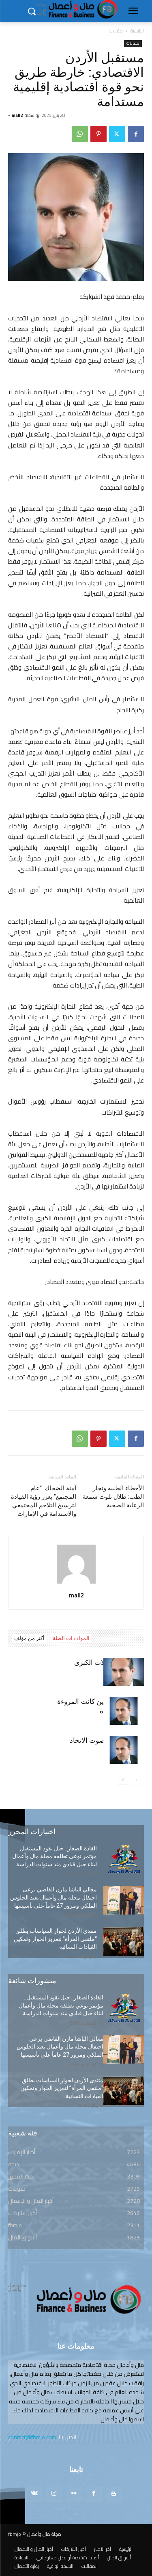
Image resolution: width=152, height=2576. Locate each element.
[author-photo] (76, 1584)
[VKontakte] (34, 2494)
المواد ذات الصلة (71, 1638)
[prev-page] (136, 1780)
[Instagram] (54, 2494)
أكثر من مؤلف (29, 1638)
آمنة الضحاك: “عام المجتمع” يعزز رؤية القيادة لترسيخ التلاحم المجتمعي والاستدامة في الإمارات (44, 1501)
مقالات (116, 31)
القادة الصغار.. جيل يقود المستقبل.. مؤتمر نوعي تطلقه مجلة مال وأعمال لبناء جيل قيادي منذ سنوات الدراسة (55, 1856)
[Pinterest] (98, 134)
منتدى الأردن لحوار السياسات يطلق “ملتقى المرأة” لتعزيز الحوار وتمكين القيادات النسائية (55, 1939)
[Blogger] (114, 2494)
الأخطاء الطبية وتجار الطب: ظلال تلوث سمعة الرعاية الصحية (113, 1497)
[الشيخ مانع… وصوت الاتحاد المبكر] (124, 1750)
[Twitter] (117, 134)
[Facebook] (136, 134)
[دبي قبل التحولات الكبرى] (124, 1672)
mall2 (17, 115)
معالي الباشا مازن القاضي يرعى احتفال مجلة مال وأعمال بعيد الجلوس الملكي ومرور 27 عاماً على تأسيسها (54, 1897)
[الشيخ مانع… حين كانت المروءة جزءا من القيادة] (124, 1711)
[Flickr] (74, 2494)
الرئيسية (137, 31)
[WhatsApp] (80, 134)
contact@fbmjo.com (32, 2437)
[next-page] (123, 1780)
